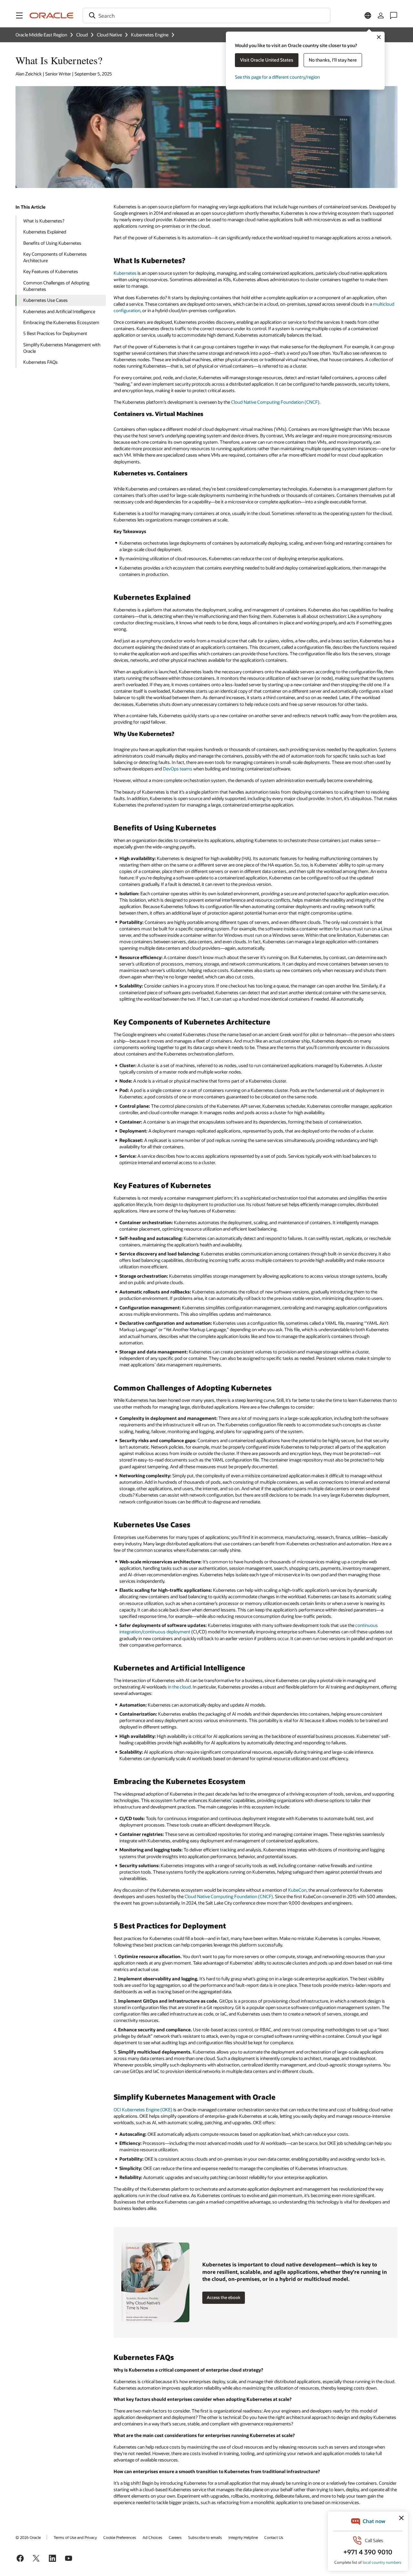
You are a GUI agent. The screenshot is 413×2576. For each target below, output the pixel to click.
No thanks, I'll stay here (333, 60)
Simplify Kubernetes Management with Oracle (62, 348)
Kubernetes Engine (150, 35)
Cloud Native (109, 35)
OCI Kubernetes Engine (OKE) (143, 2110)
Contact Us (274, 2537)
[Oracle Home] (52, 15)
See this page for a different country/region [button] (277, 77)
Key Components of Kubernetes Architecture (55, 257)
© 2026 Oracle (28, 2537)
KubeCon (297, 1890)
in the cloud (179, 1687)
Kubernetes (125, 273)
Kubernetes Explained (45, 232)
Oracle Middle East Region (41, 35)
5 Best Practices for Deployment (55, 333)
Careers (175, 2537)
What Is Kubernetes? (44, 221)
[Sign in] (381, 15)
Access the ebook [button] (224, 2297)
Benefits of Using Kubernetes (52, 243)
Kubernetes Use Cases (45, 300)
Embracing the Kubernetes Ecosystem (61, 322)
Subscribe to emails (205, 2537)
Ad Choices (152, 2537)
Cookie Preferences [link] (120, 2537)
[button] (19, 15)
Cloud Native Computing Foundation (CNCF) (275, 402)
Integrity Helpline (243, 2537)
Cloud (82, 35)
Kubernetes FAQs (40, 362)
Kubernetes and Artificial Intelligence (59, 311)
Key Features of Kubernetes (51, 271)
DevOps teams (178, 769)
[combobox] (206, 15)
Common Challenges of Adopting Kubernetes (56, 286)
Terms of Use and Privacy (75, 2537)
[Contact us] (394, 15)
